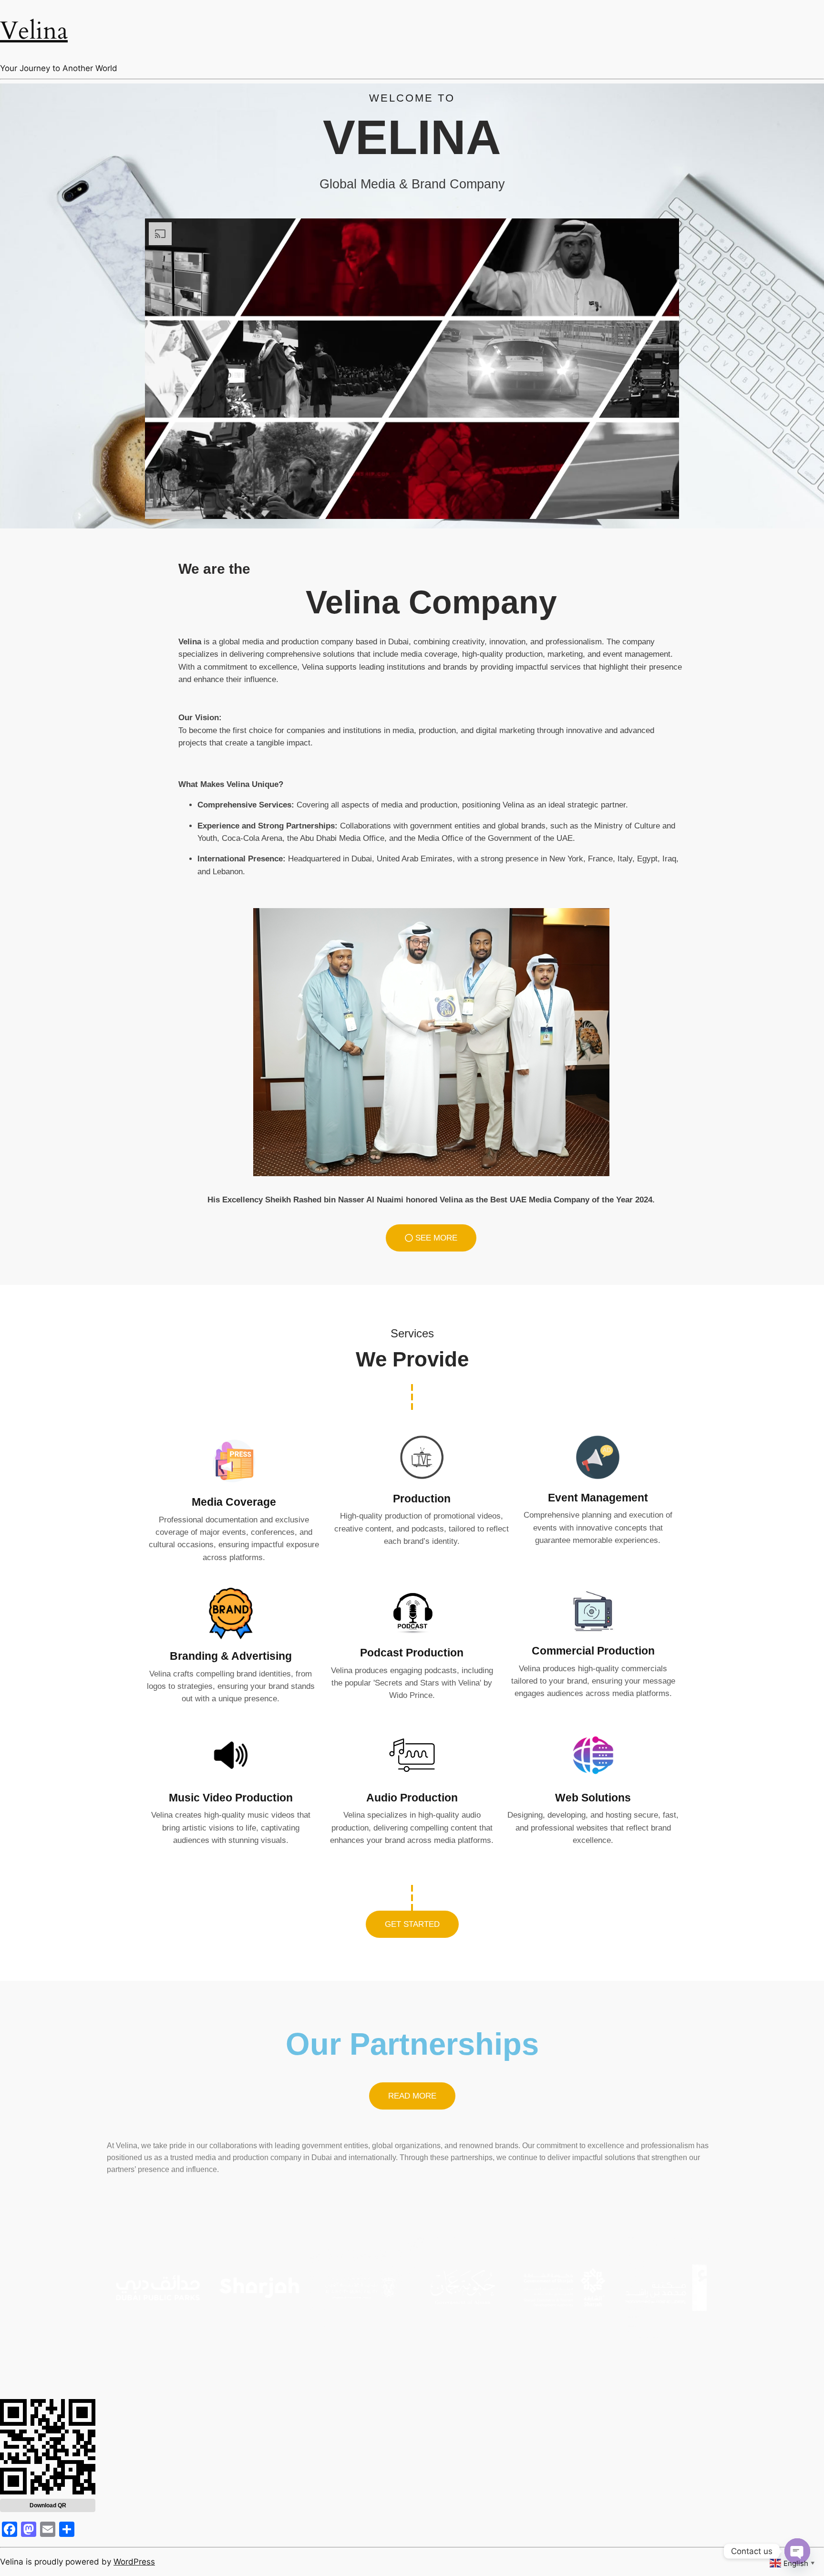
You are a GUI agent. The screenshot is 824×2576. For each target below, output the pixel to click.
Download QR (48, 2505)
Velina (34, 31)
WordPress (134, 2562)
